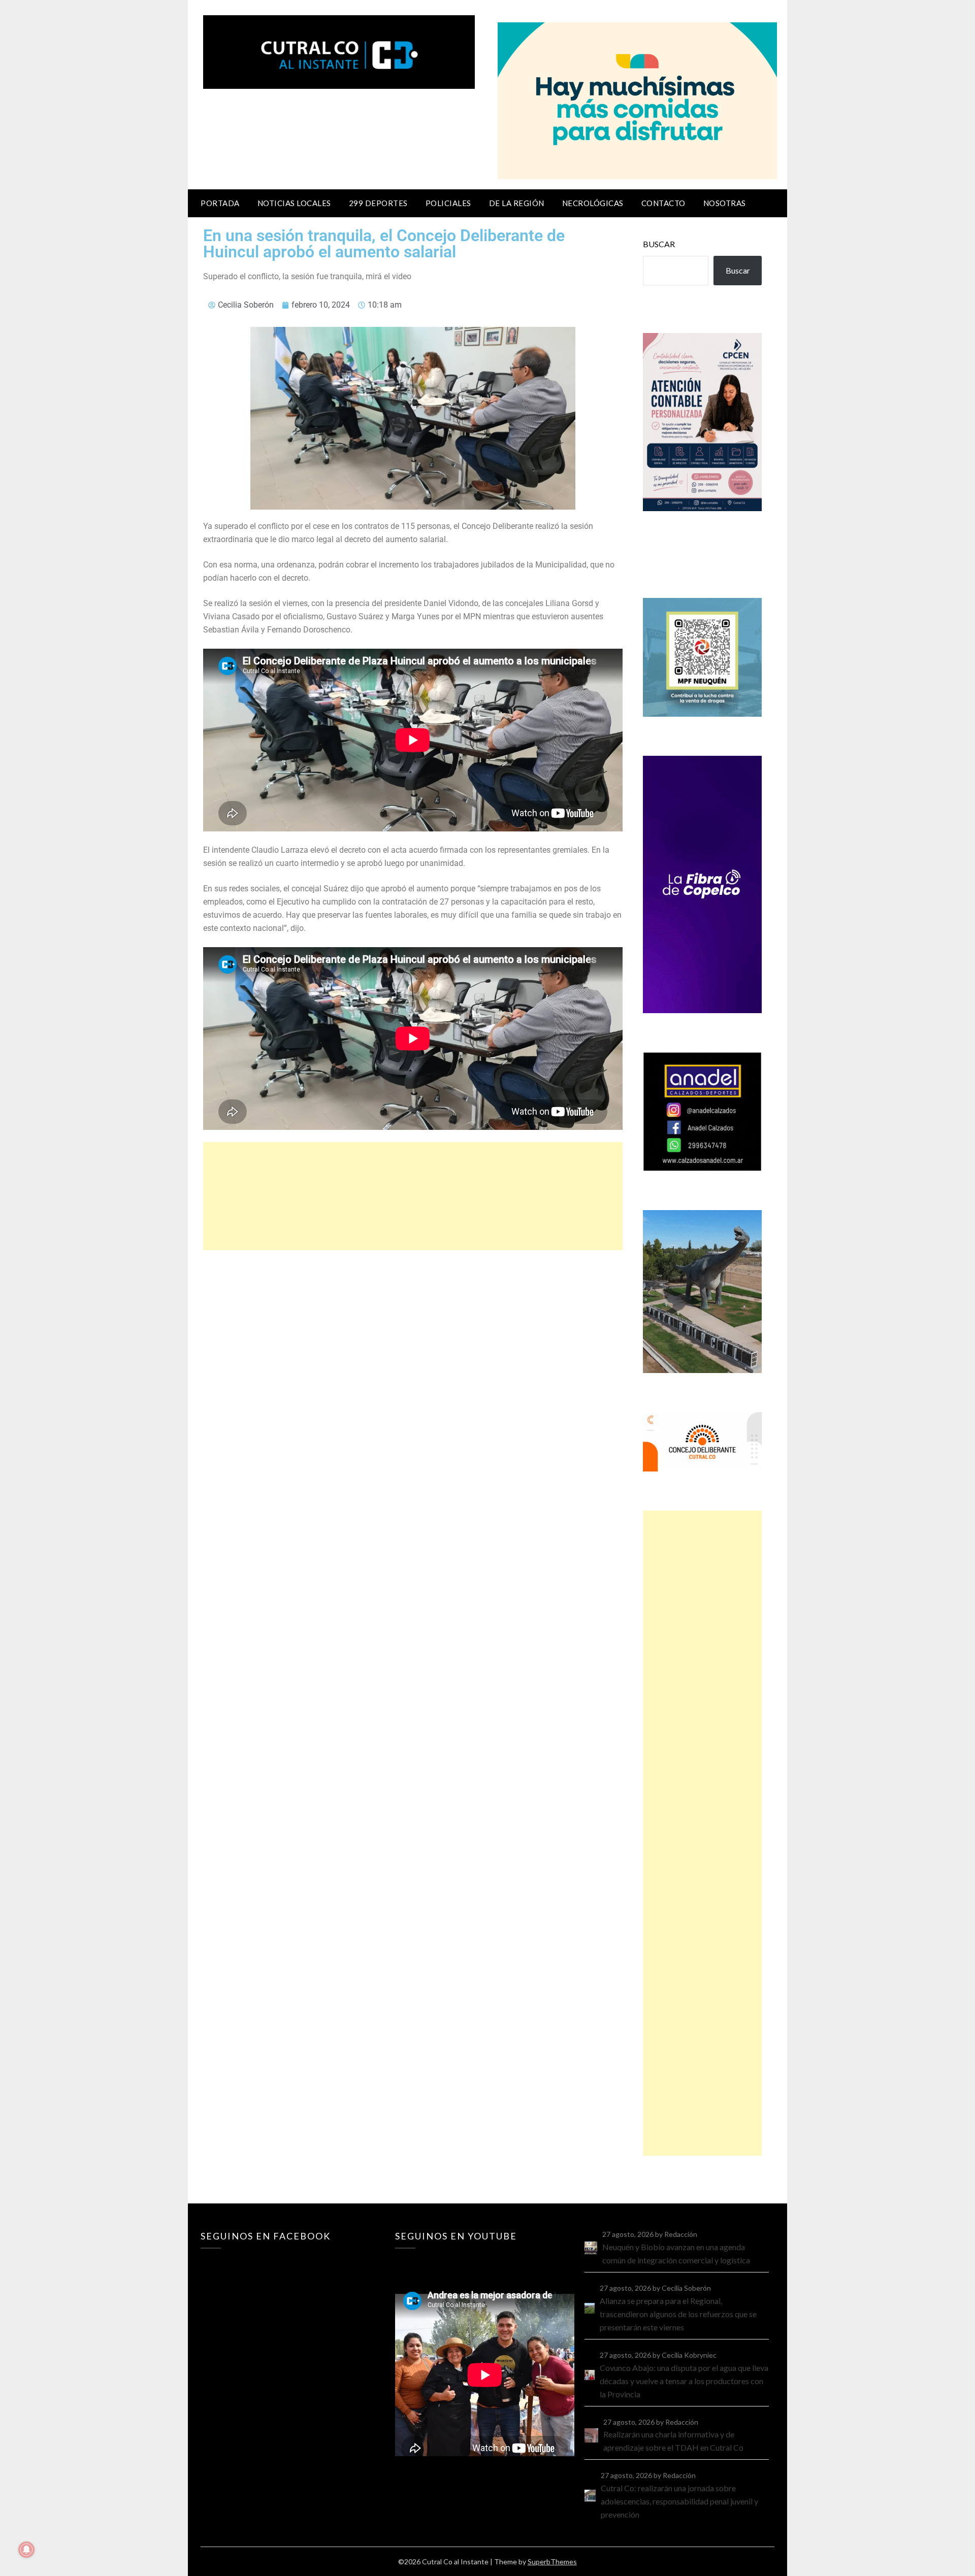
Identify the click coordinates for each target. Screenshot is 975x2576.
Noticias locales (294, 203)
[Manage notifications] (26, 2550)
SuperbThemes (552, 2562)
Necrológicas (593, 203)
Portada (220, 203)
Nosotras (725, 203)
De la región (517, 203)
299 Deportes (378, 203)
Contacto (663, 203)
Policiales (448, 203)
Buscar (659, 244)
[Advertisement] (413, 1196)
